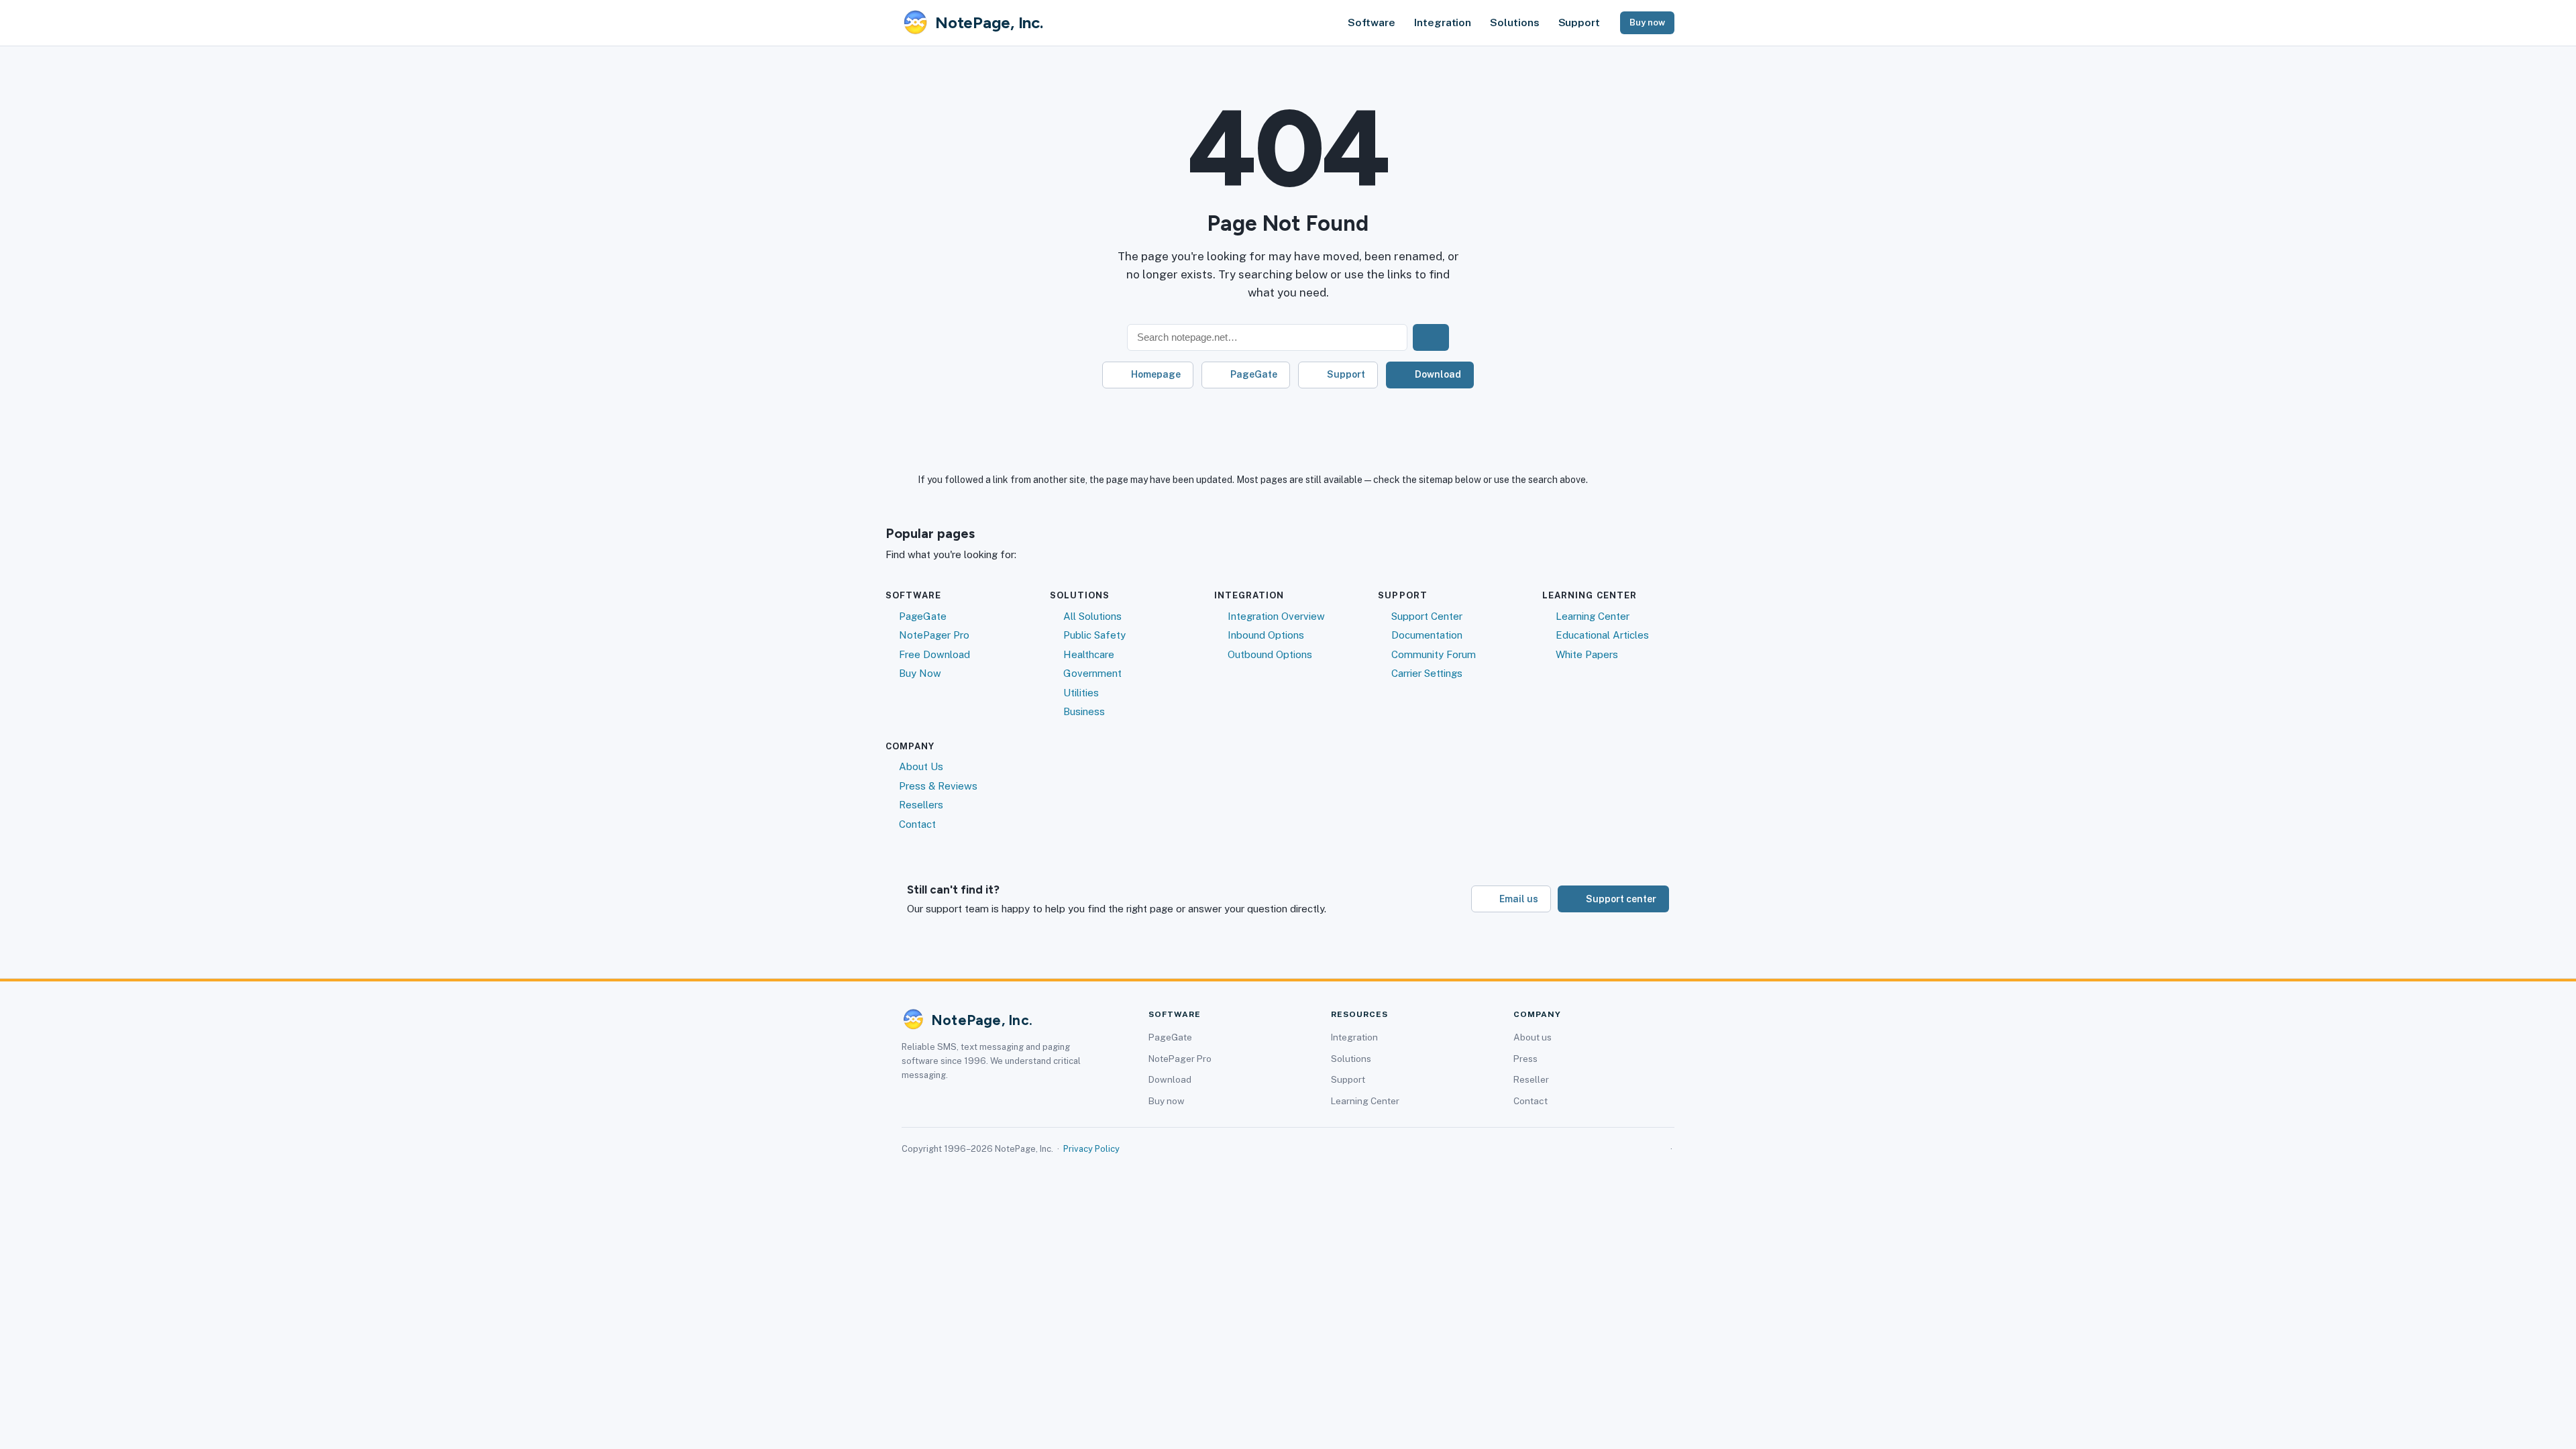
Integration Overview (1276, 616)
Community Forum (1434, 654)
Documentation (1427, 635)
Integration (1443, 22)
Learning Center (1593, 616)
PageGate (1254, 374)
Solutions (1514, 22)
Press (1525, 1059)
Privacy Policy (1091, 1149)
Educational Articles (1602, 635)
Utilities (1081, 693)
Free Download (934, 654)
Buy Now (920, 673)
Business (1084, 711)
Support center (1621, 899)
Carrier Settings (1427, 673)
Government (1092, 673)
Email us (1519, 899)
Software (1372, 22)
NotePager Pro (934, 635)
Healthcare (1089, 654)
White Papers (1587, 654)
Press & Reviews (938, 786)
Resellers (921, 805)
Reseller (1531, 1079)
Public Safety (1094, 635)
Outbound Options (1270, 654)
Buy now (1647, 22)
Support (1579, 22)
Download (1438, 374)
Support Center (1427, 616)
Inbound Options (1266, 635)
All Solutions (1092, 616)
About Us (921, 766)
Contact (917, 824)
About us (1533, 1037)
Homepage (1156, 374)
